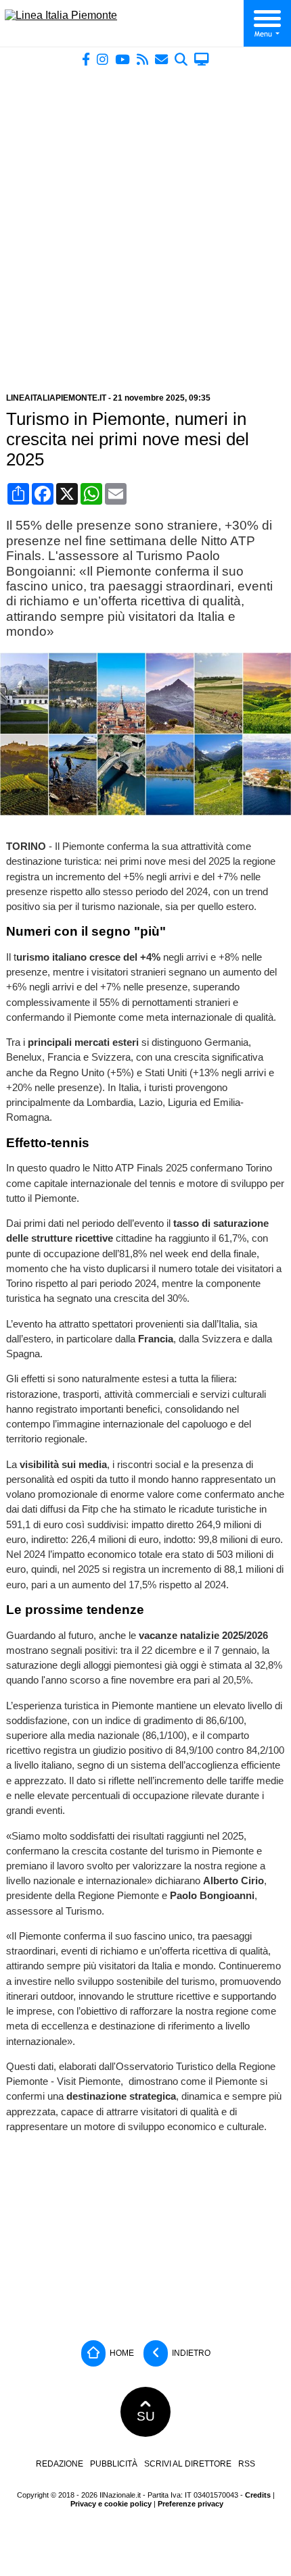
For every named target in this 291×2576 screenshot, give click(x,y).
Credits (258, 2495)
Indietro (190, 2352)
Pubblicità (114, 2464)
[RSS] (142, 59)
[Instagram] (103, 59)
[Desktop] (202, 59)
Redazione (60, 2464)
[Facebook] (86, 59)
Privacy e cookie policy (111, 2504)
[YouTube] (122, 59)
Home (121, 2352)
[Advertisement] (145, 224)
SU (146, 2416)
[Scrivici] (161, 59)
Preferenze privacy (191, 2504)
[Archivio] (181, 59)
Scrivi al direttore (188, 2464)
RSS (247, 2464)
